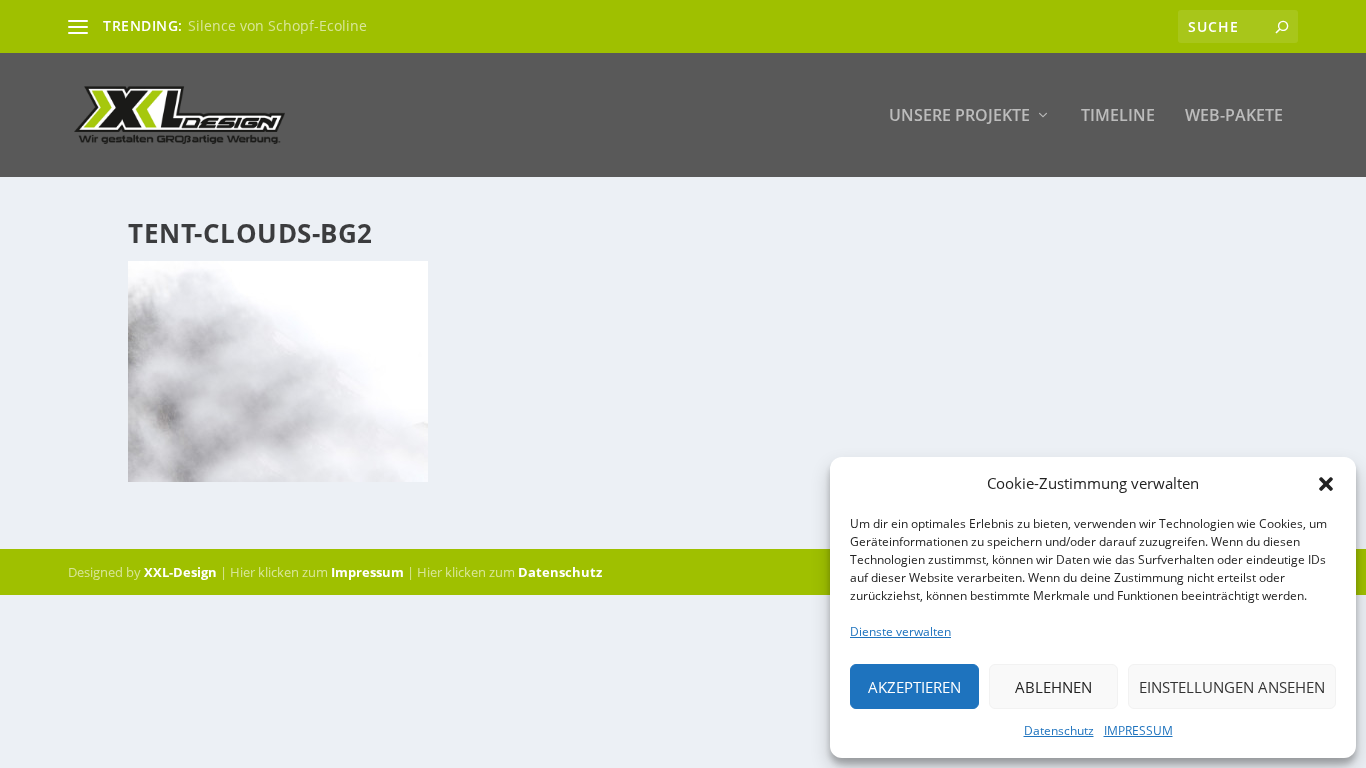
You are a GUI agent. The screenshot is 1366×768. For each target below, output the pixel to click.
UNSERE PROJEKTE (959, 116)
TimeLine (1118, 116)
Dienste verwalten (900, 631)
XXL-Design (180, 572)
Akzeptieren (914, 687)
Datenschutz (1059, 730)
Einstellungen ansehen (1232, 687)
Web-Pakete (1234, 116)
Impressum (367, 572)
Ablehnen (1053, 687)
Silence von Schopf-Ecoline (277, 25)
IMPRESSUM (1138, 730)
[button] (1326, 484)
